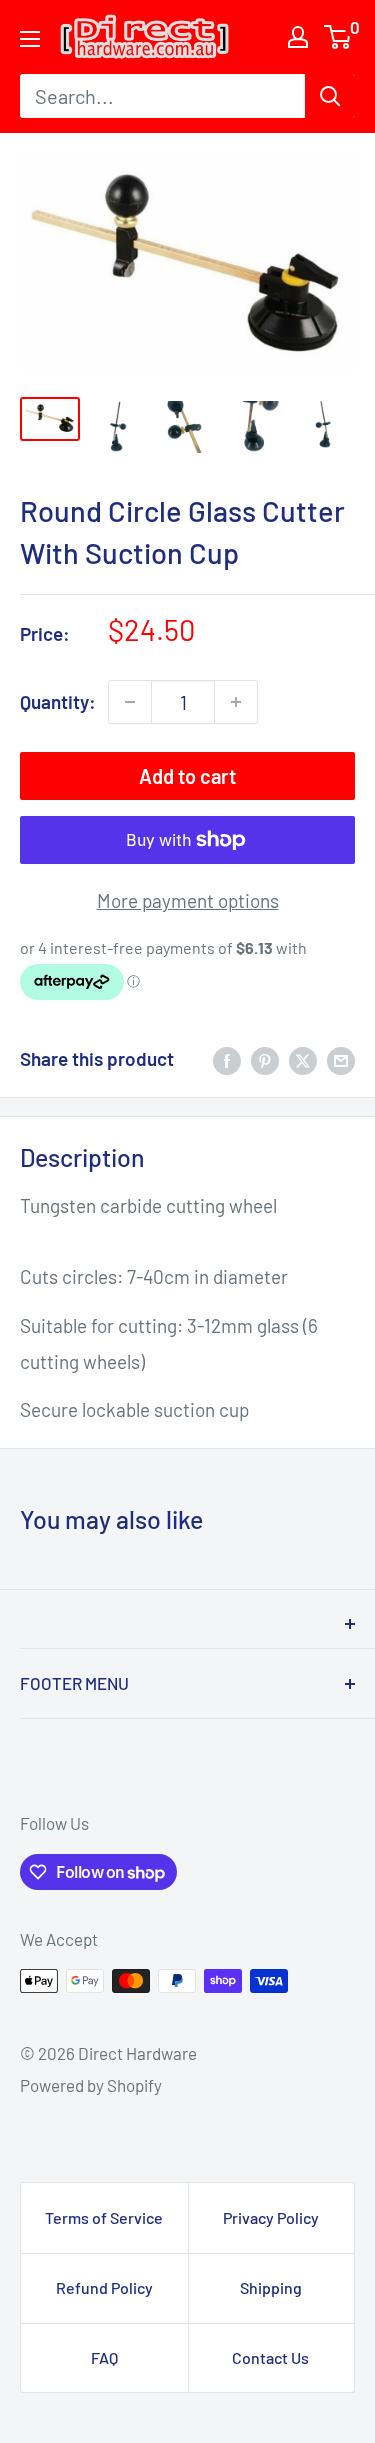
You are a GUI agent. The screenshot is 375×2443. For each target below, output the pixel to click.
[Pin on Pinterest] (265, 1059)
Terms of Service (104, 2217)
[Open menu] (30, 39)
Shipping (271, 2287)
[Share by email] (341, 1059)
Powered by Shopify (91, 2085)
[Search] (330, 96)
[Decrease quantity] (130, 702)
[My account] (298, 37)
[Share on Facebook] (227, 1059)
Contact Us (270, 2357)
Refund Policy (104, 2287)
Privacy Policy (271, 2217)
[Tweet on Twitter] (303, 1059)
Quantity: (58, 701)
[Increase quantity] (236, 702)
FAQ (104, 2357)
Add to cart (187, 776)
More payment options (188, 900)
